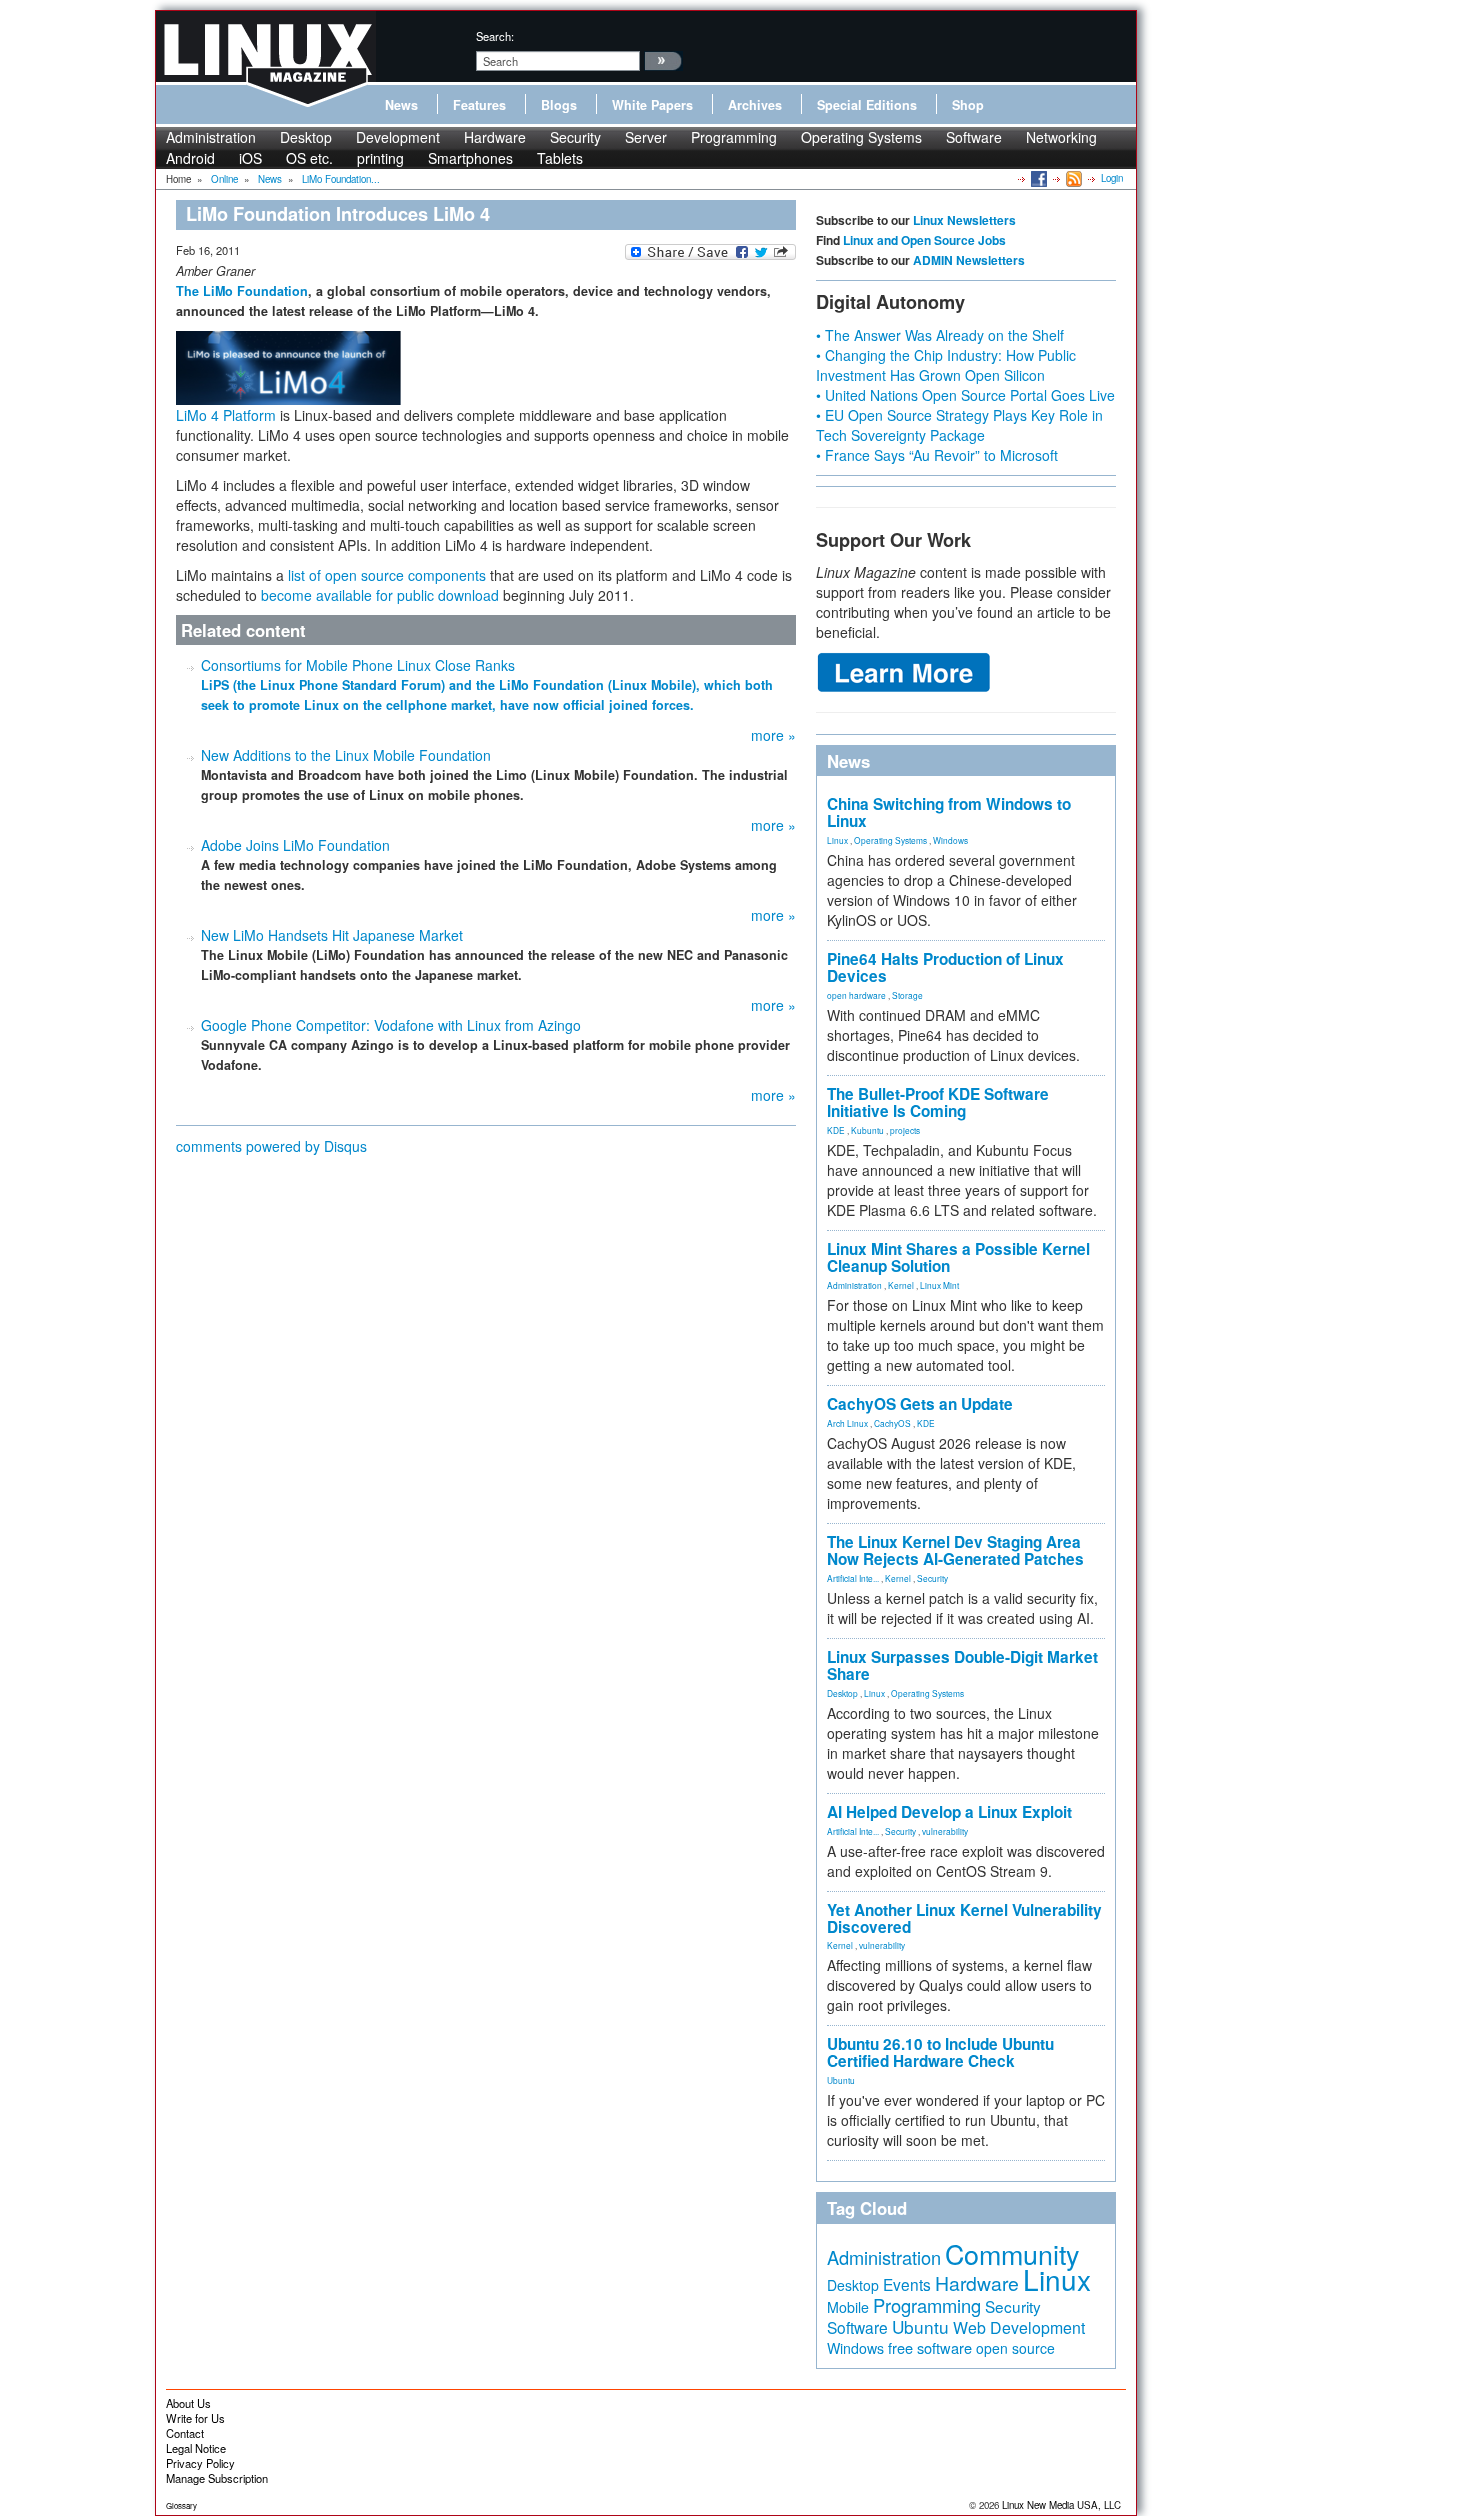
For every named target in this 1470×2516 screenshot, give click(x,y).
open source (1015, 2348)
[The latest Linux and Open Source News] (1072, 178)
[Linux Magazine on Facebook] (1037, 178)
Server (646, 137)
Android (190, 158)
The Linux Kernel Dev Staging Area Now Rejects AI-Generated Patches (955, 1550)
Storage (907, 995)
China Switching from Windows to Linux (949, 812)
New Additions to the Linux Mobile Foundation (346, 755)
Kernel (901, 1285)
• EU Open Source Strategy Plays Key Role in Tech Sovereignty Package (959, 425)
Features (479, 105)
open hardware (856, 995)
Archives (755, 105)
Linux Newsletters (964, 220)
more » (773, 735)
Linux (837, 840)
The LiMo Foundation (242, 291)
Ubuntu (841, 2080)
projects (905, 1130)
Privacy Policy (200, 2463)
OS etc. (309, 158)
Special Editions (867, 105)
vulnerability (945, 1831)
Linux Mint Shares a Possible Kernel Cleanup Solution (958, 1257)
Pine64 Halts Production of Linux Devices (945, 967)
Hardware (495, 137)
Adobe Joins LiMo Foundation (295, 845)
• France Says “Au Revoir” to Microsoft (937, 455)
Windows (950, 840)
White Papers (652, 105)
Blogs (559, 105)
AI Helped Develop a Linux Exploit (949, 1812)
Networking (1061, 137)
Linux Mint (939, 1285)
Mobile (848, 2307)
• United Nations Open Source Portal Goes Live (965, 395)
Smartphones (470, 158)
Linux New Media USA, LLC (1061, 2505)
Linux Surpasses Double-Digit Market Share (962, 1665)
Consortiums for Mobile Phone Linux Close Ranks (358, 665)
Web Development (1019, 2327)
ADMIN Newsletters (969, 260)
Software (974, 137)
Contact (185, 2433)
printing (380, 158)
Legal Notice (196, 2448)
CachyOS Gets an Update (920, 1404)
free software (930, 2347)
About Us (188, 2403)
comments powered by (271, 1146)
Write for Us (195, 2418)
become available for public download (380, 595)
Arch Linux (847, 1423)
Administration (211, 137)
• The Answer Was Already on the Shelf (940, 335)
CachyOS (892, 1423)
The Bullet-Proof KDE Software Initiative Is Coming (938, 1102)
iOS (250, 158)
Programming (734, 137)
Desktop (306, 137)
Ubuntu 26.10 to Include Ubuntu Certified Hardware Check (940, 2052)
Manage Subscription (217, 2478)
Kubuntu (867, 1130)
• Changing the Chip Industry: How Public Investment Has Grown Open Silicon (946, 365)
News (401, 105)
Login (1112, 178)
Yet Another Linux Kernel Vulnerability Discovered (964, 1918)
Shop (968, 105)
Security (575, 137)
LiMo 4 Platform (226, 415)
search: (495, 36)
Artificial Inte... (853, 1578)
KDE (836, 1130)
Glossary (181, 2505)
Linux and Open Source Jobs (924, 240)
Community (1012, 2253)
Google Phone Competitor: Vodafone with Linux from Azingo (391, 1025)
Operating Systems (861, 137)
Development (398, 137)
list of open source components (387, 575)
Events (907, 2284)
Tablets (560, 158)
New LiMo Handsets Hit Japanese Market (332, 935)
